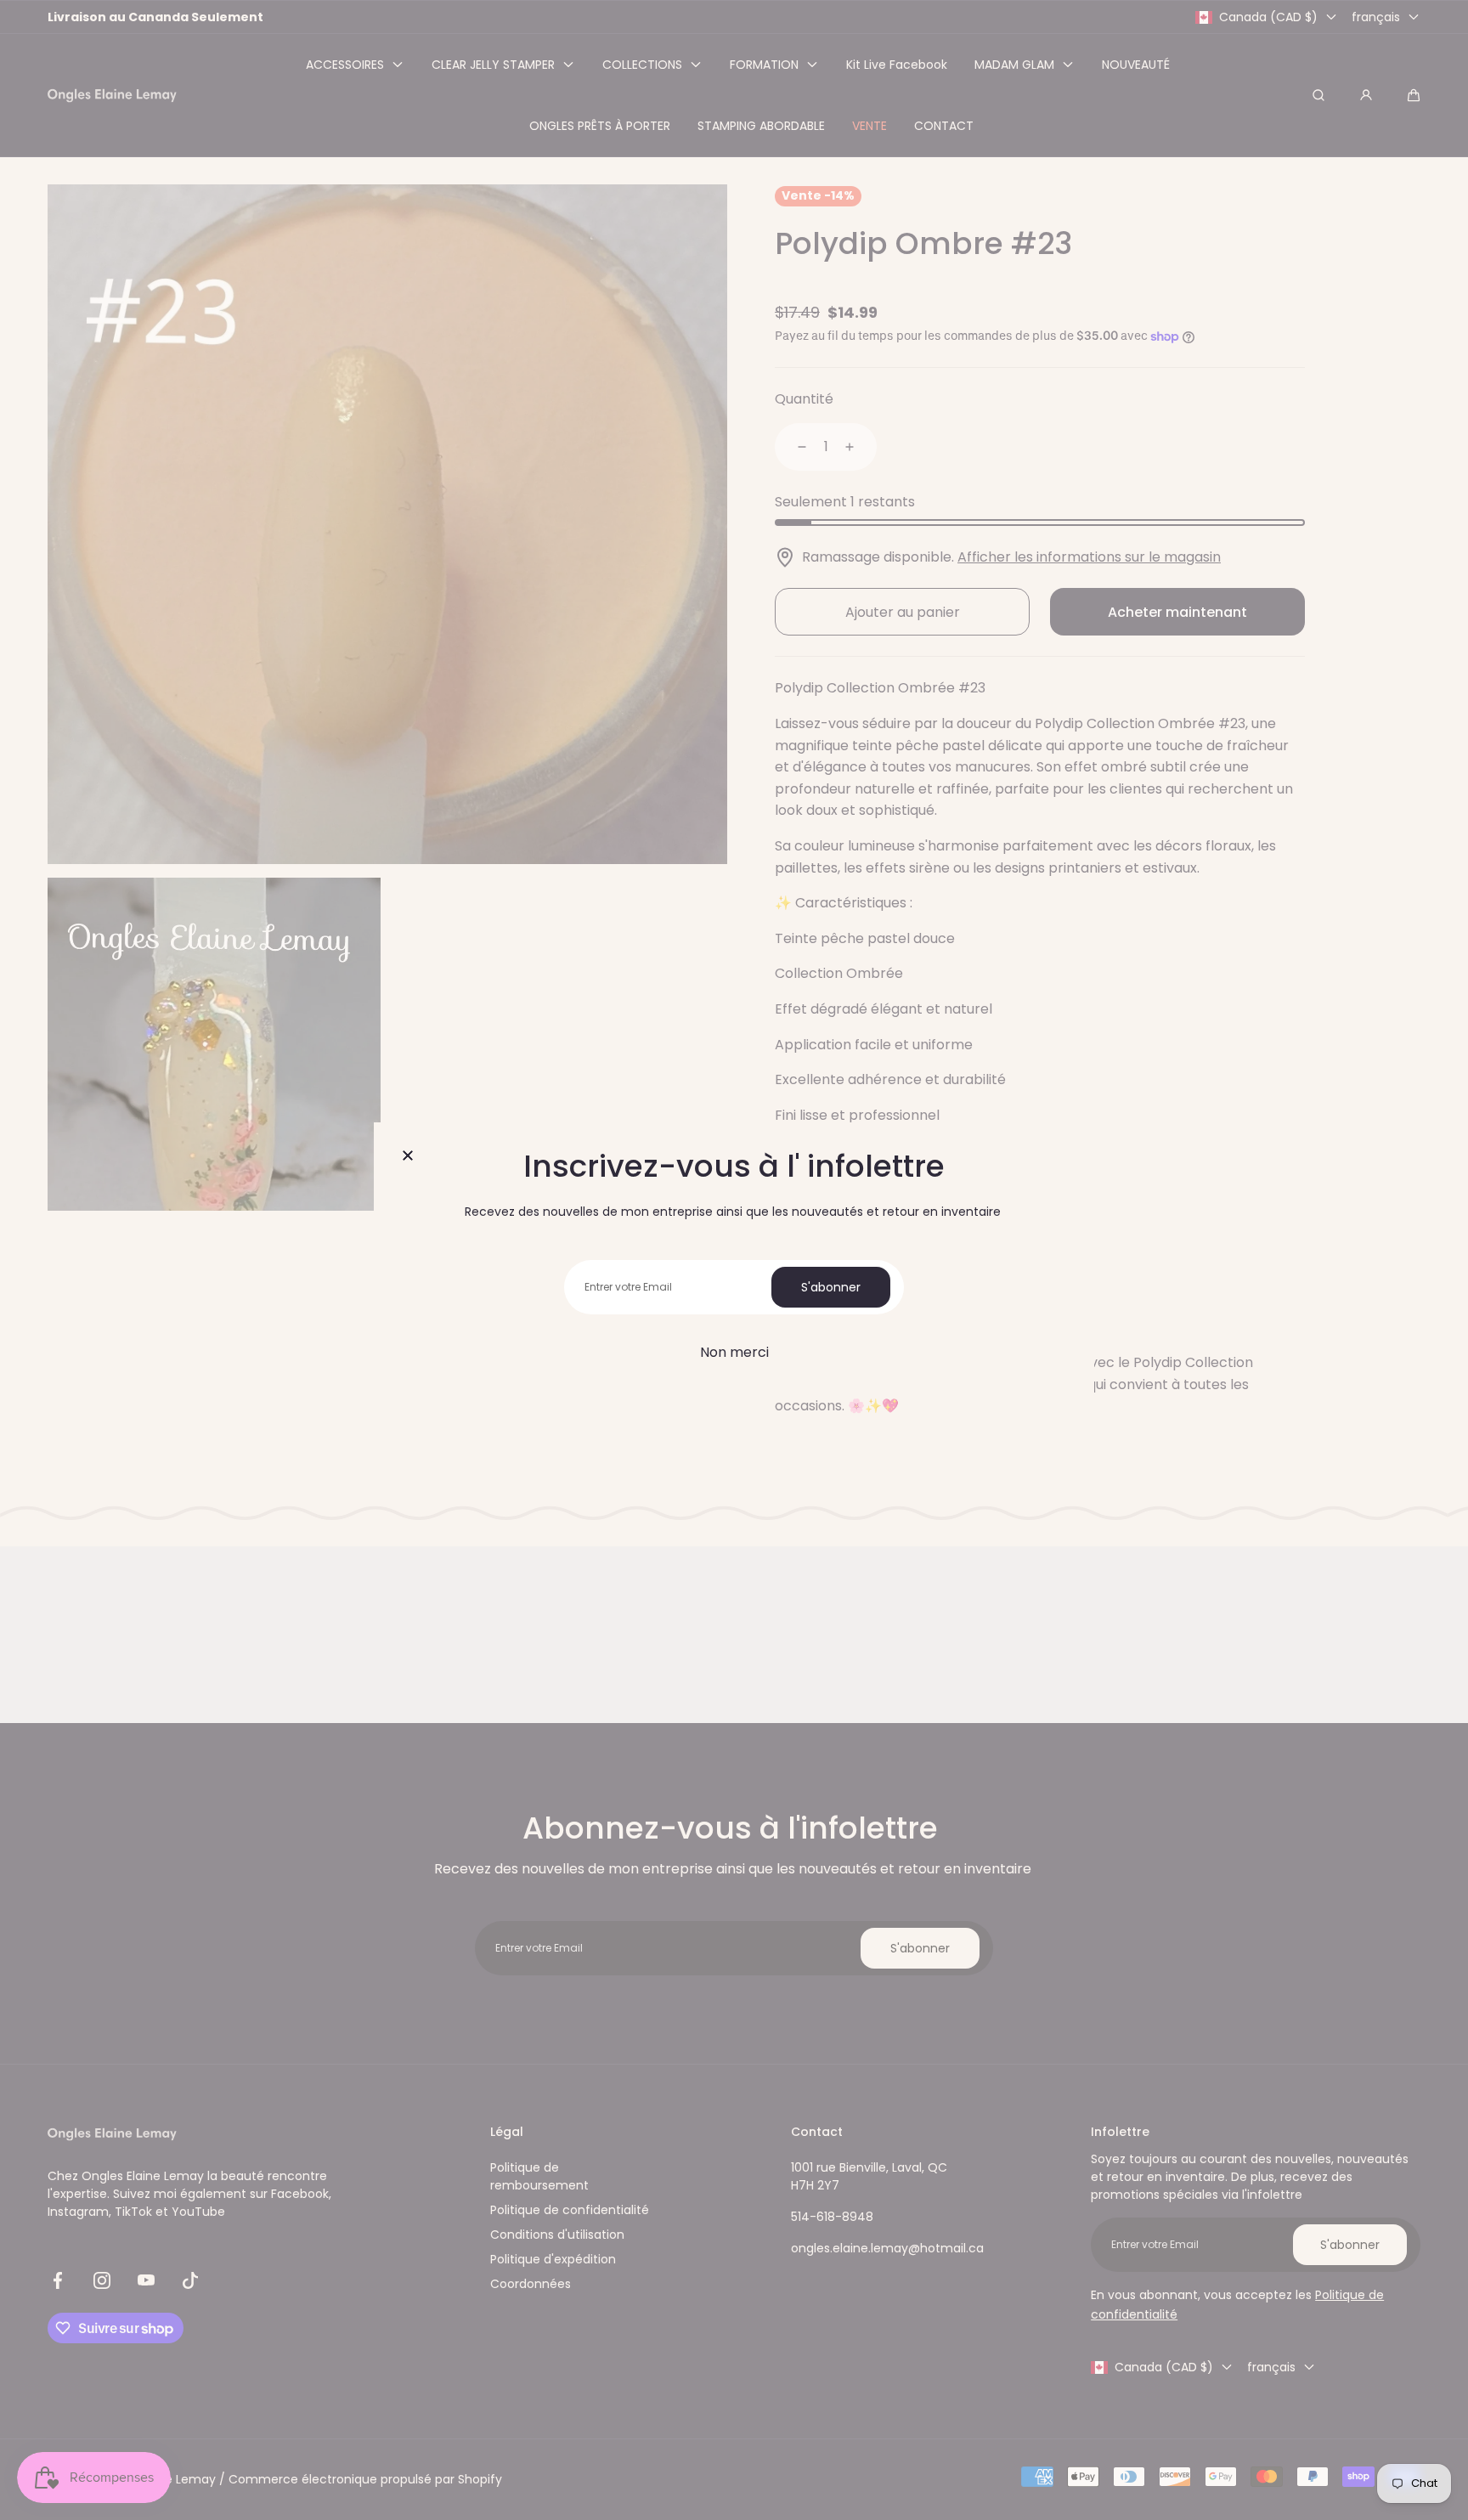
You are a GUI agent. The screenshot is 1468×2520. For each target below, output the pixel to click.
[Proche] (408, 1156)
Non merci (734, 1352)
